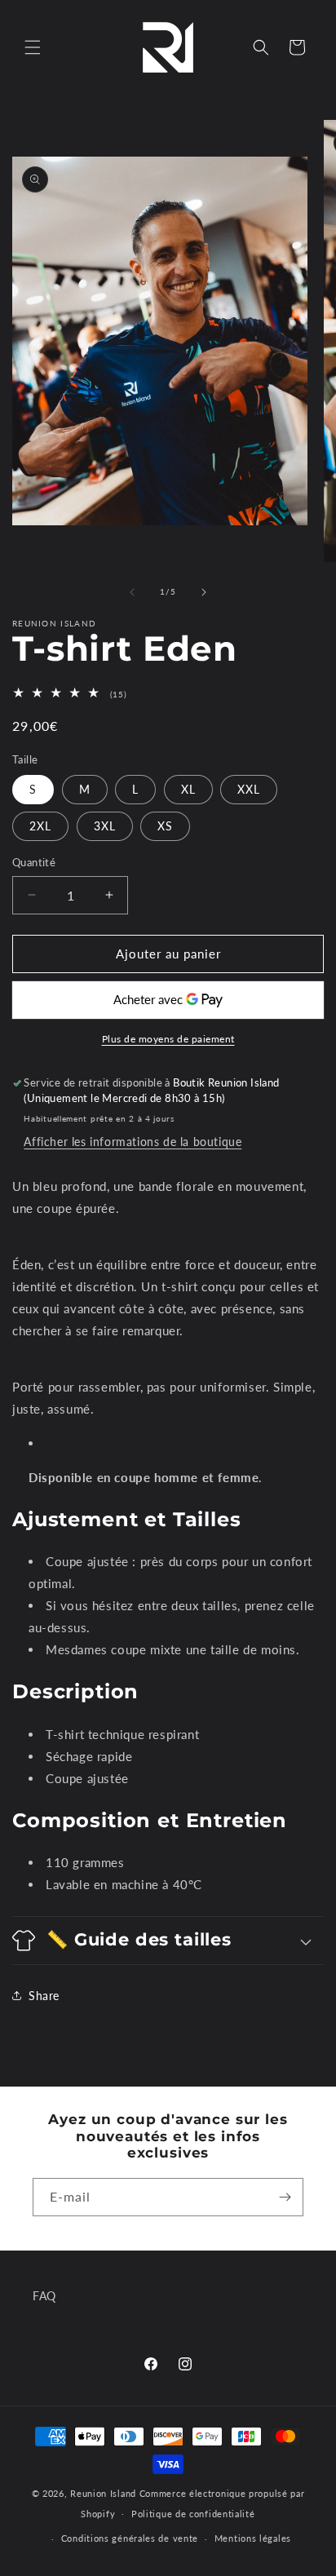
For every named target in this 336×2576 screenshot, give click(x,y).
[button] (33, 47)
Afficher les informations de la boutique (133, 1142)
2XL (40, 826)
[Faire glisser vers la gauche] (132, 592)
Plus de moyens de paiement (168, 1039)
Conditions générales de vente (130, 2538)
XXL (249, 789)
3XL (105, 826)
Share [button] (44, 1996)
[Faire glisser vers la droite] (204, 592)
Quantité (34, 862)
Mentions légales (253, 2538)
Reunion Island (103, 2493)
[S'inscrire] (285, 2197)
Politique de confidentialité (193, 2514)
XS (165, 826)
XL (188, 789)
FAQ (44, 2296)
